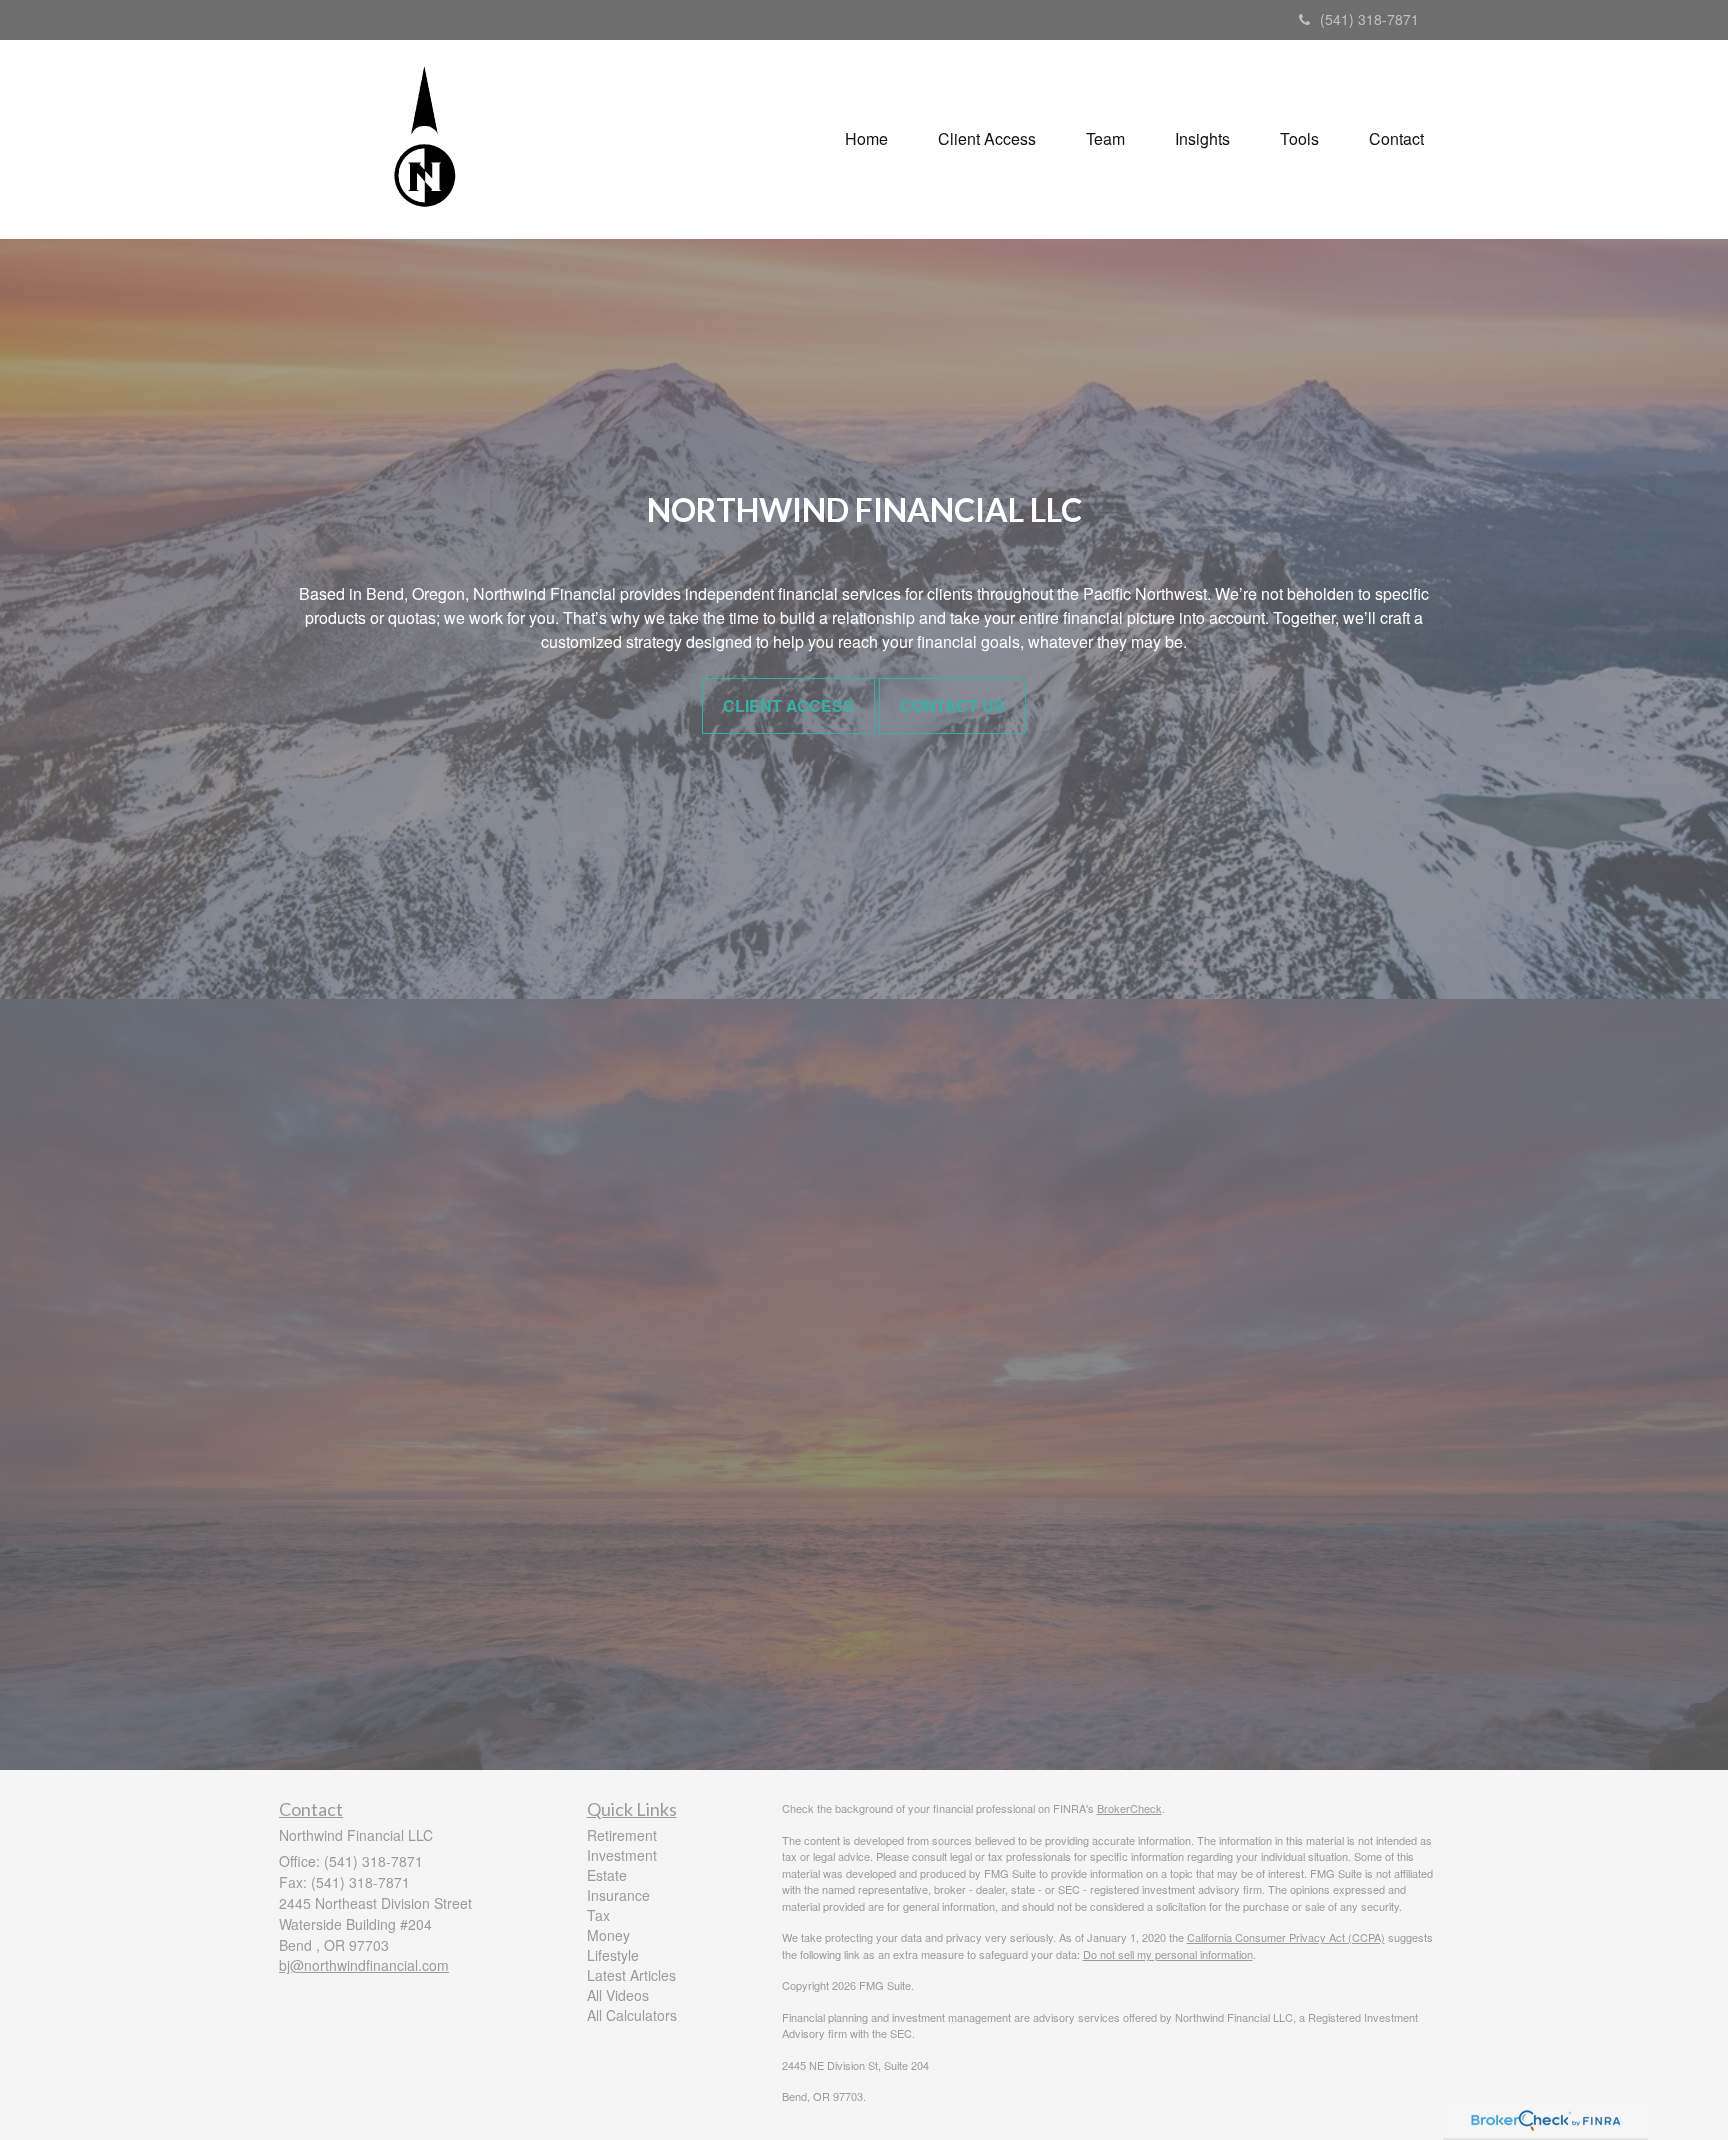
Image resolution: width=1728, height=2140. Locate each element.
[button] (987, 139)
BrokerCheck (1129, 1808)
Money (608, 1935)
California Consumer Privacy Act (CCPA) (1286, 1937)
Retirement (622, 1835)
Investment (622, 1855)
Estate (607, 1875)
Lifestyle (613, 1955)
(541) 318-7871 (1369, 19)
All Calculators (632, 2015)
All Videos (618, 1995)
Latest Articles (631, 1975)
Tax (598, 1915)
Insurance (618, 1895)
